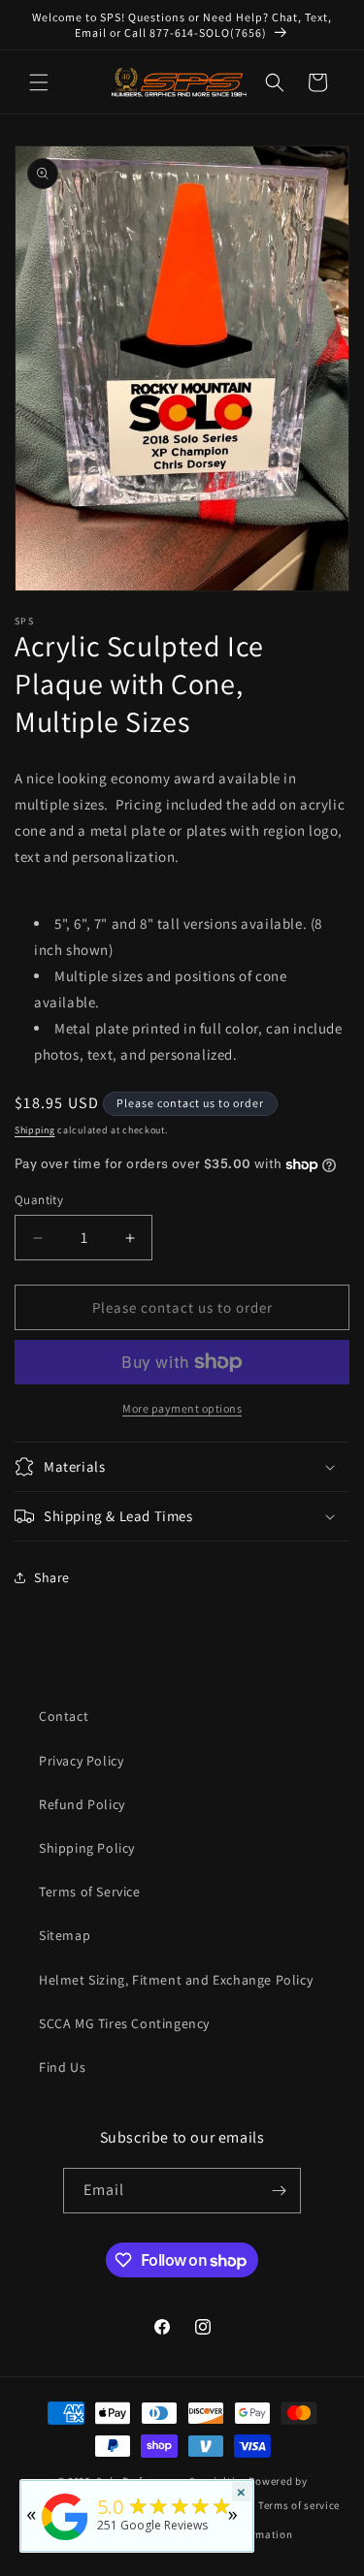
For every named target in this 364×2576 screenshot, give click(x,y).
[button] (39, 82)
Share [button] (52, 1577)
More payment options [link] (182, 1408)
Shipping (35, 1130)
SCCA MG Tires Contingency (124, 2023)
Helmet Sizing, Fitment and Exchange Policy (176, 1980)
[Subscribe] (279, 2191)
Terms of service (299, 2505)
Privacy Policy (81, 1761)
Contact (64, 1716)
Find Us (62, 2067)
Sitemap (65, 1935)
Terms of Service (90, 1892)
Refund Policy (82, 1804)
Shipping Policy (87, 1848)
